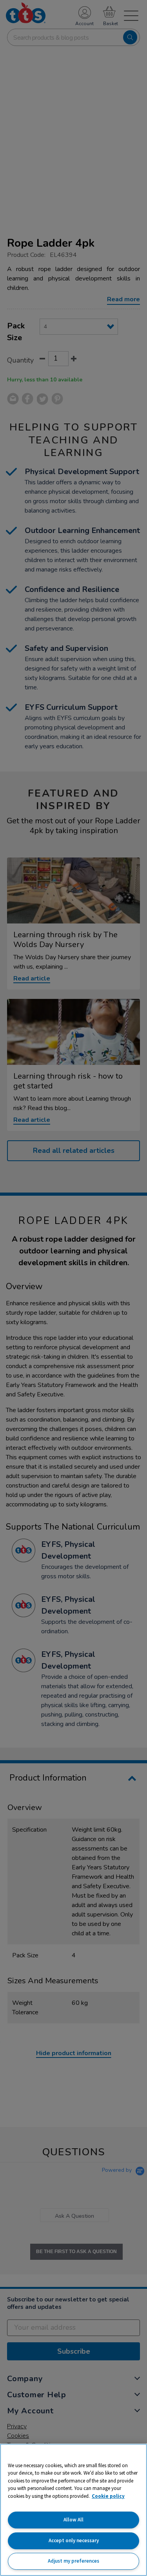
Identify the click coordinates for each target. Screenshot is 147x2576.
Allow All (73, 2520)
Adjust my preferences (73, 2561)
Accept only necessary (74, 2540)
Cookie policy (108, 2496)
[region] (73, 2510)
